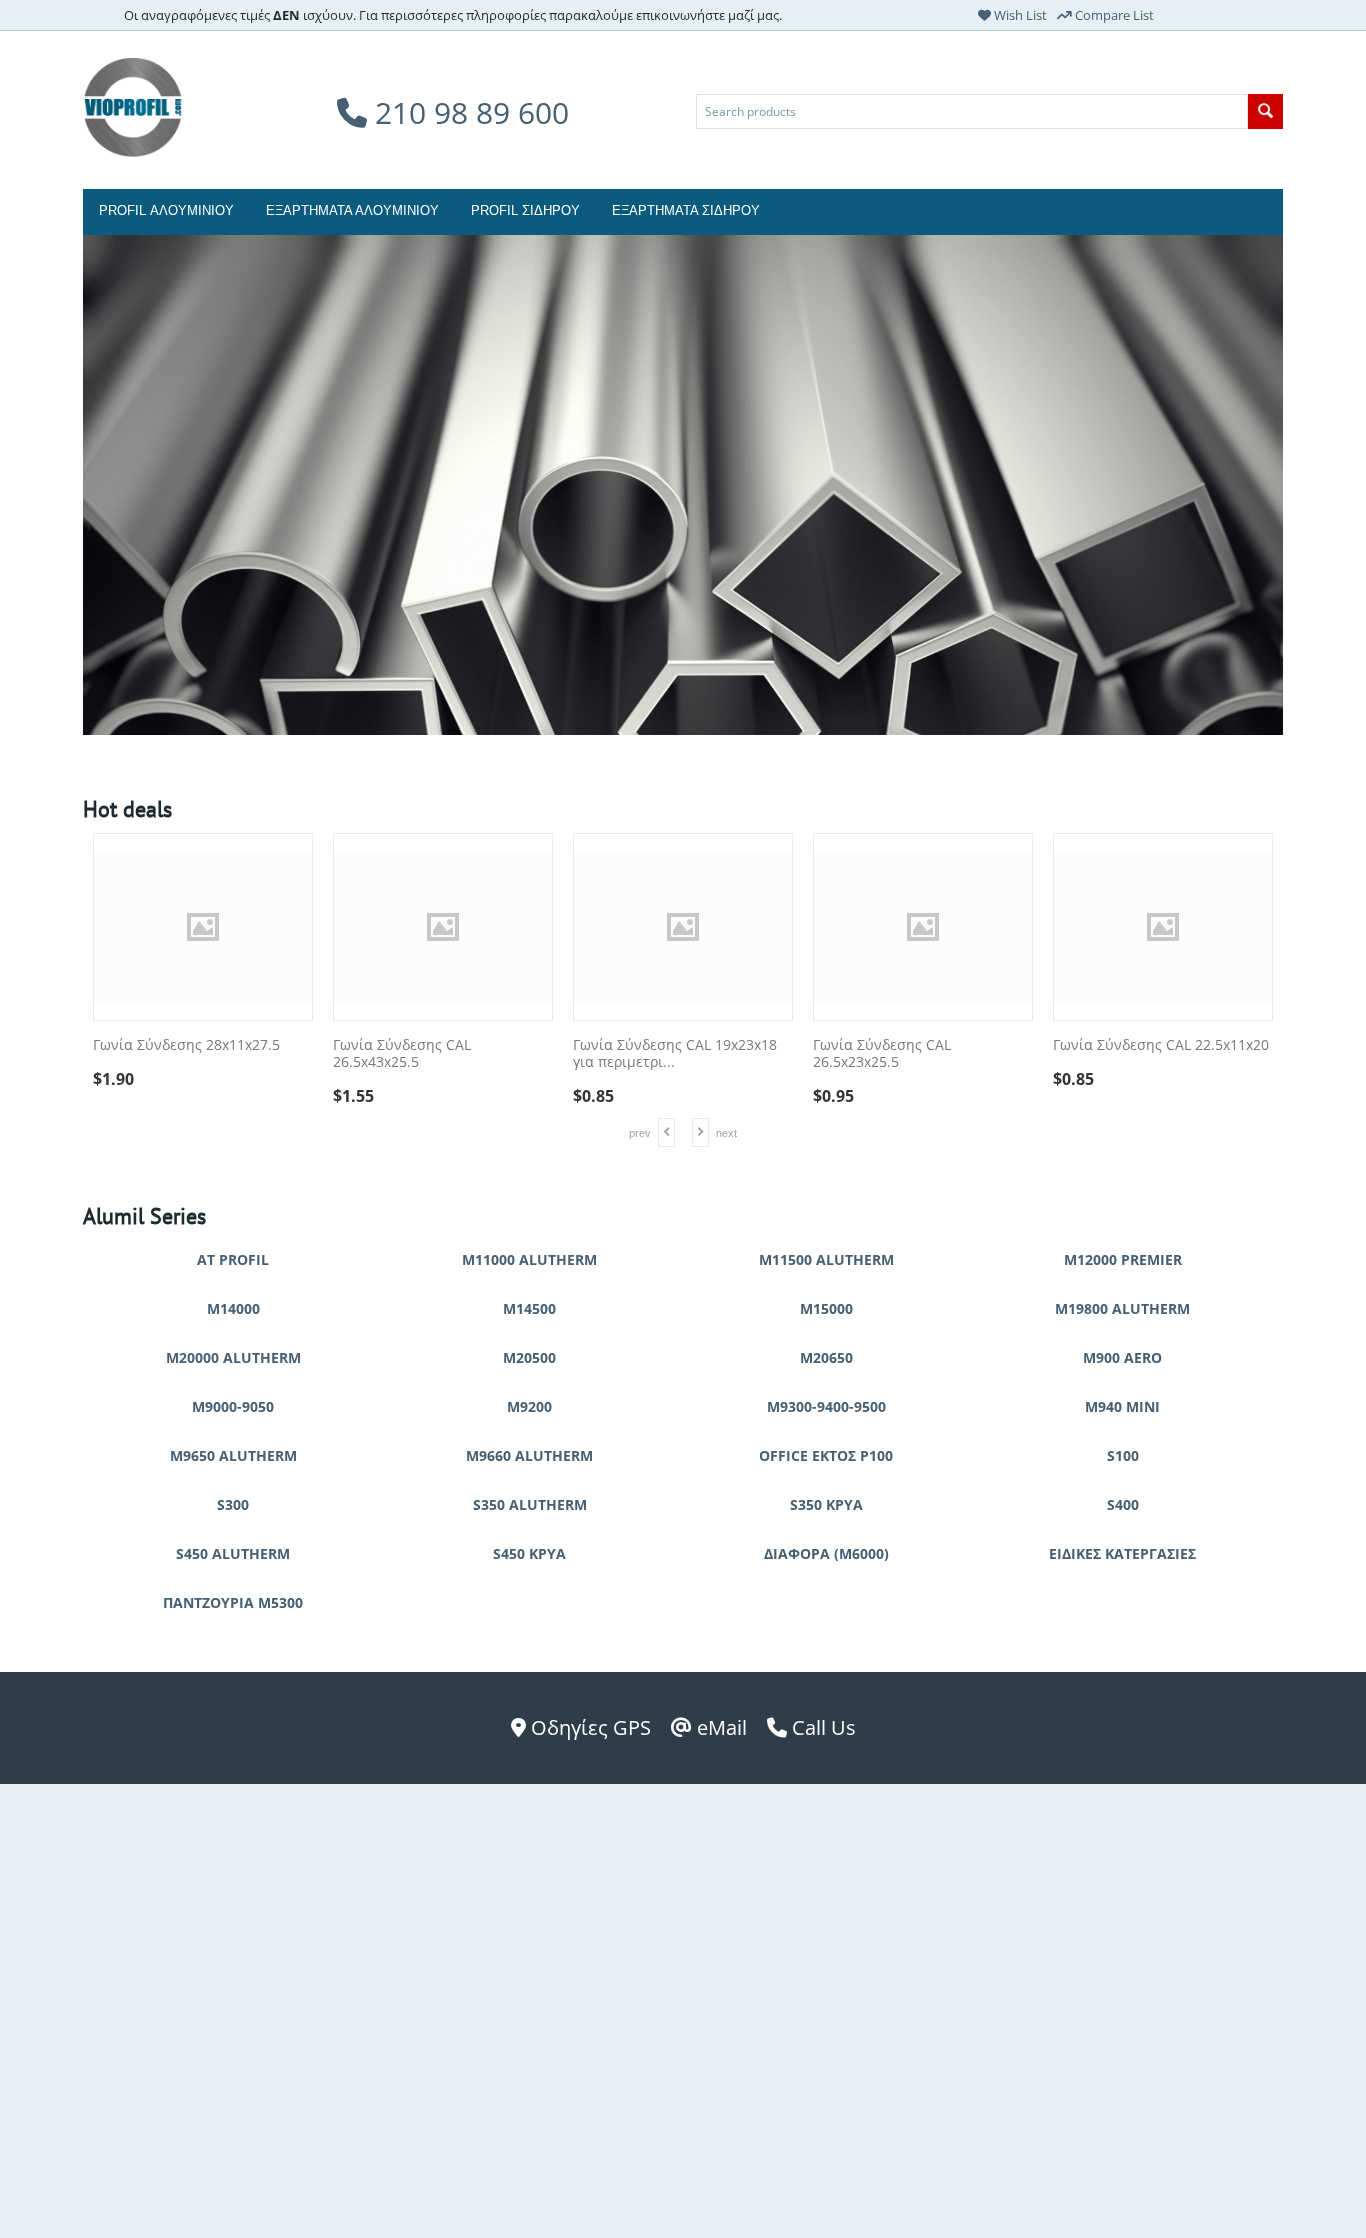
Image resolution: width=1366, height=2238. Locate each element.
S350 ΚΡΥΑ (826, 1504)
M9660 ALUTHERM (529, 1455)
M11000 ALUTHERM (529, 1259)
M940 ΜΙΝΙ (1122, 1406)
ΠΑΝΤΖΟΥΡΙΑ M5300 (233, 1602)
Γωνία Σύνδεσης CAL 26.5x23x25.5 (882, 1054)
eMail (719, 1727)
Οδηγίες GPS (588, 1727)
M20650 (826, 1357)
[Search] (1265, 111)
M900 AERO (1122, 1357)
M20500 (529, 1357)
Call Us (821, 1727)
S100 (1123, 1455)
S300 (233, 1504)
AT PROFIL (233, 1259)
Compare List (1113, 15)
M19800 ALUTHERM (1122, 1308)
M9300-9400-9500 (826, 1406)
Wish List (1019, 15)
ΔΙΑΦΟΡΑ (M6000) (826, 1553)
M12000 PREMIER (1123, 1259)
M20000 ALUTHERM (233, 1357)
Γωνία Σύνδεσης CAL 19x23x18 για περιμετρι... (675, 1054)
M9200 (529, 1406)
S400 (1123, 1504)
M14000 (233, 1308)
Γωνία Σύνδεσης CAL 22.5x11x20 (1161, 1045)
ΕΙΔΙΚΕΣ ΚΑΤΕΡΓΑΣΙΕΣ (1122, 1553)
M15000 (826, 1308)
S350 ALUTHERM (530, 1504)
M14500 (529, 1308)
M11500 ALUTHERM (826, 1259)
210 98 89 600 (468, 112)
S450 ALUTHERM (233, 1553)
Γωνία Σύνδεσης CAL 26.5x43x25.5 (402, 1054)
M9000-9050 (233, 1406)
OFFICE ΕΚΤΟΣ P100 (826, 1455)
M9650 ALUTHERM (233, 1455)
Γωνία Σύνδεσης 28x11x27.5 (186, 1045)
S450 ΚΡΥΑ (529, 1553)
